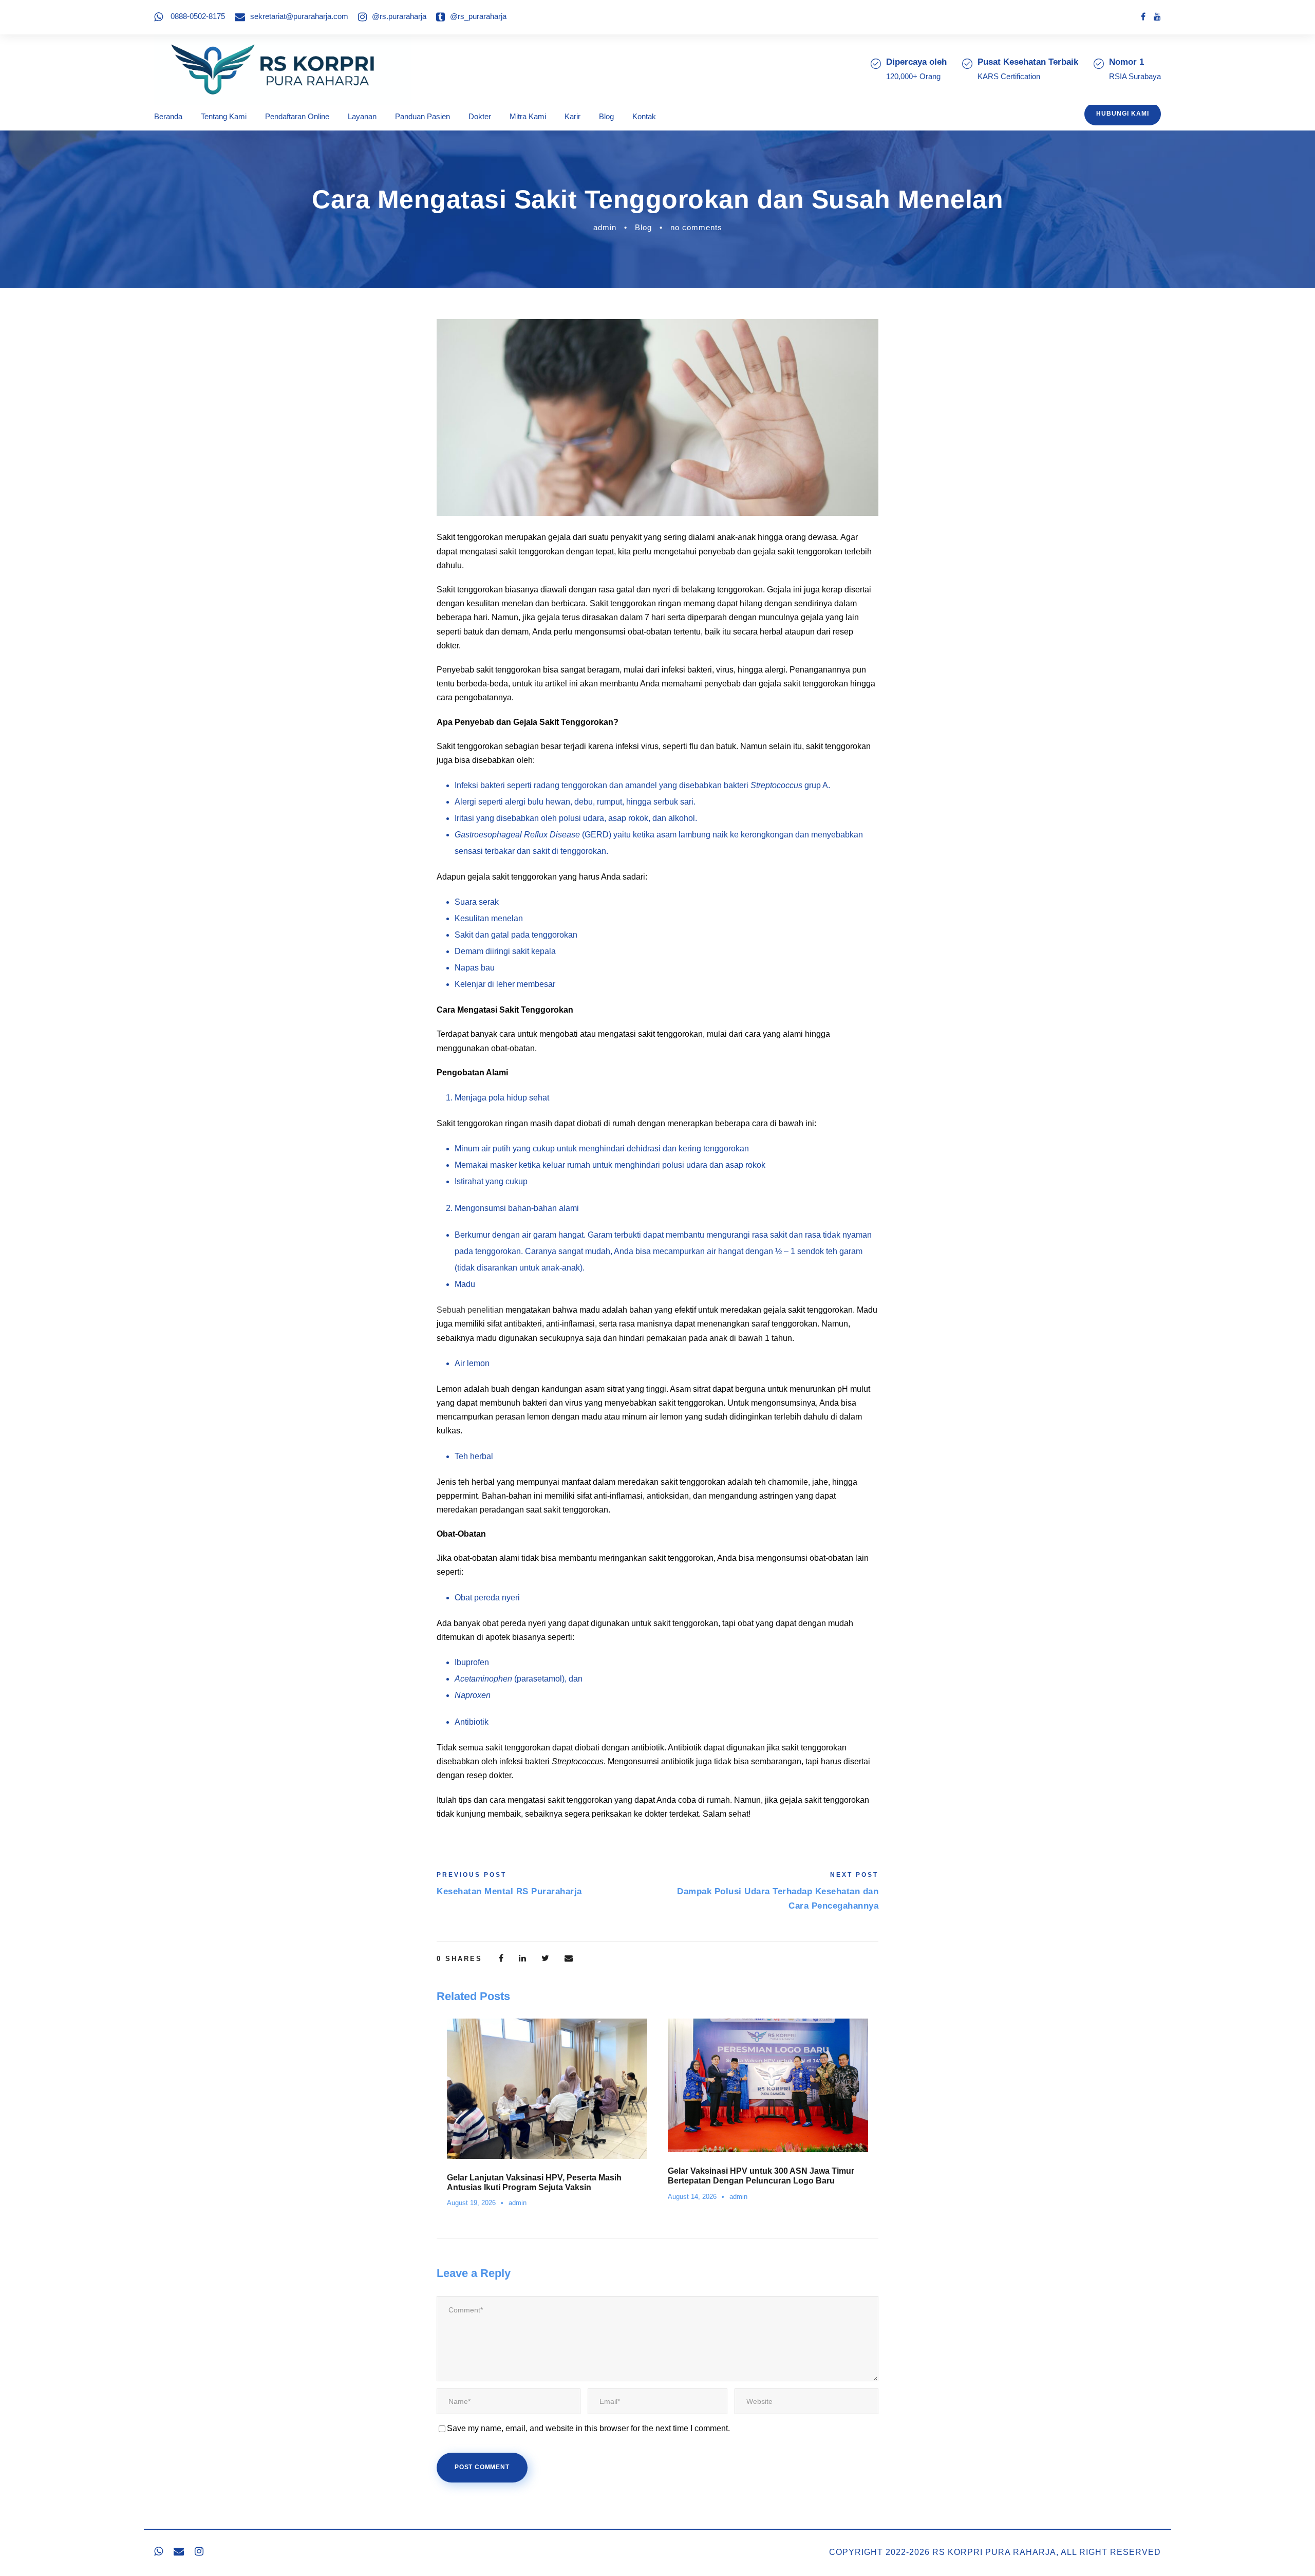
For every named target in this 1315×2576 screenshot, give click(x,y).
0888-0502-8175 (198, 16)
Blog (606, 116)
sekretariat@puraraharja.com (299, 16)
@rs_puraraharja (478, 16)
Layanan (362, 116)
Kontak (644, 116)
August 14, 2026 (692, 2197)
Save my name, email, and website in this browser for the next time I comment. (588, 2428)
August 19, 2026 (471, 2203)
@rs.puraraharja (399, 16)
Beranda (168, 116)
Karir (572, 116)
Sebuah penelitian (470, 1310)
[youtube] (1157, 17)
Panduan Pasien (422, 116)
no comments (696, 227)
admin (605, 227)
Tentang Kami (224, 116)
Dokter (480, 116)
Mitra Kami (528, 116)
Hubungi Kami (1123, 114)
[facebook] (1143, 17)
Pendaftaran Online (297, 116)
